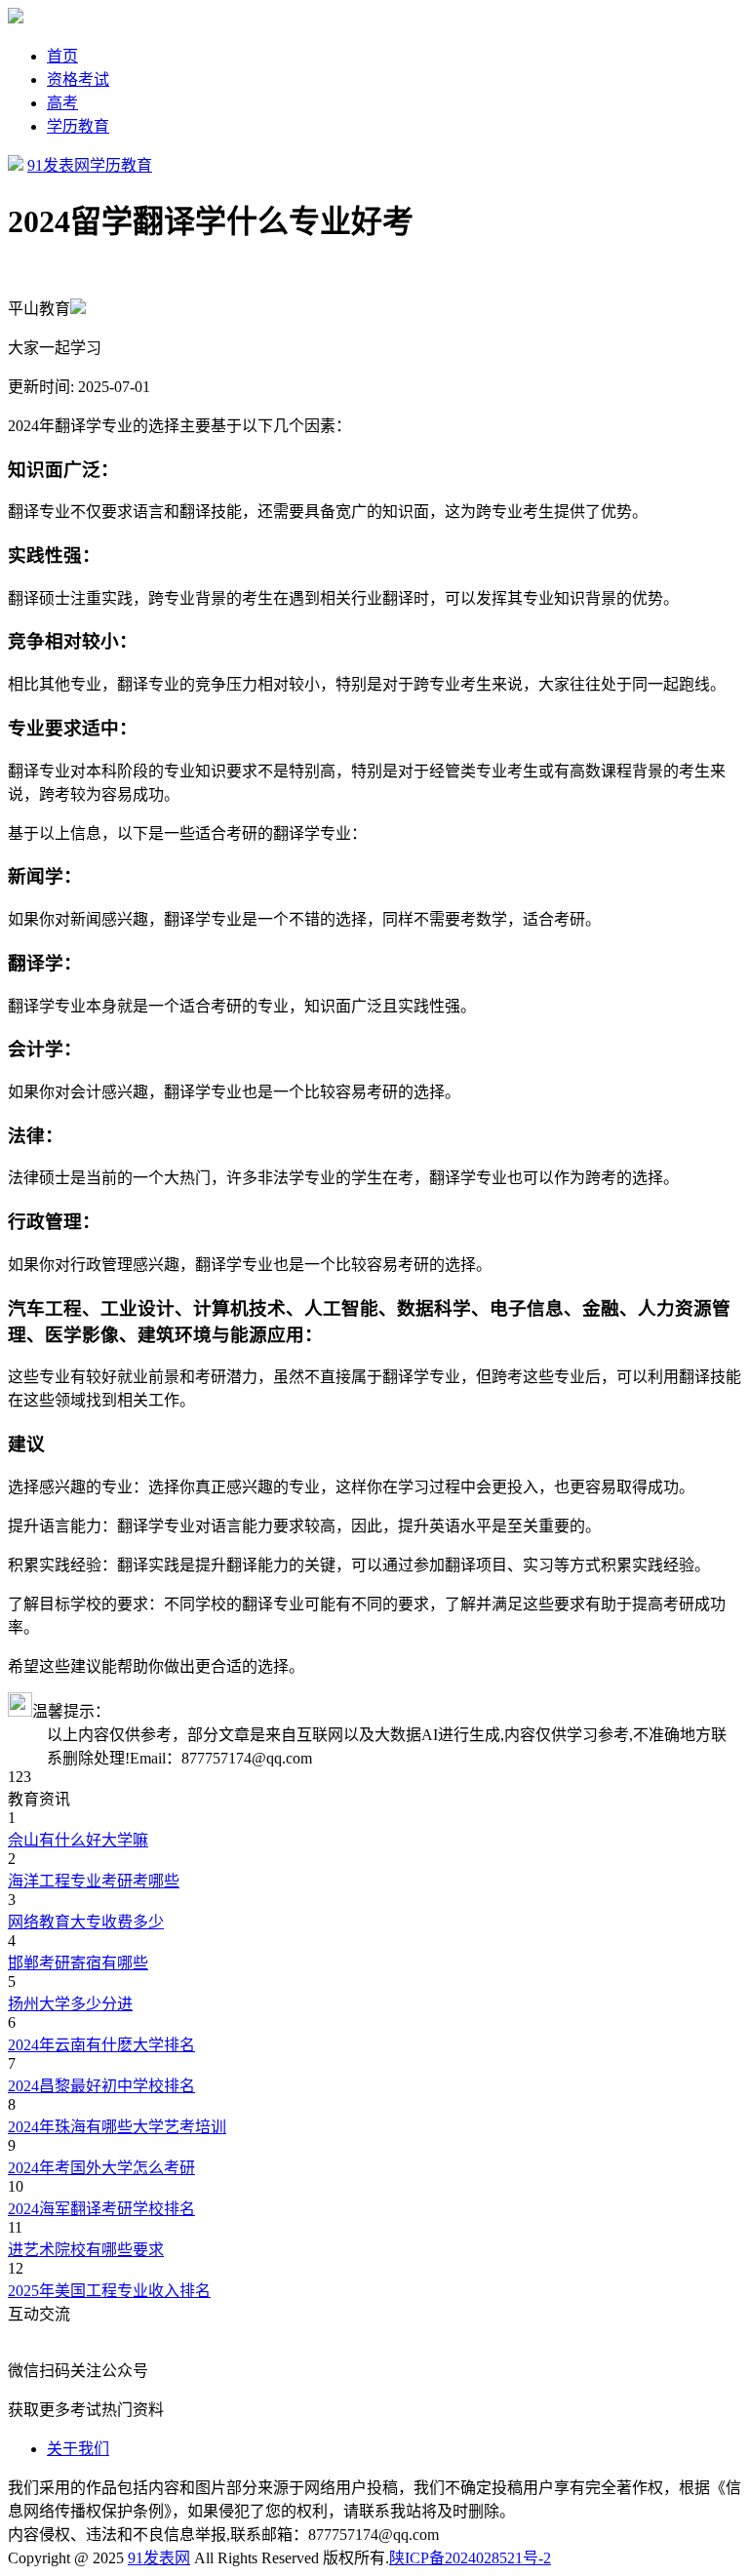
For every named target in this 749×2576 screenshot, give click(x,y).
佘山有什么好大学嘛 (78, 1840)
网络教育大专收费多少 (86, 1922)
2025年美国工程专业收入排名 (109, 2291)
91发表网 (59, 165)
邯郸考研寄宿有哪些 (78, 1963)
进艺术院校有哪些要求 (86, 2250)
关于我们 (78, 2449)
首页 (62, 56)
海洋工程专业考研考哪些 (94, 1881)
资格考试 (78, 79)
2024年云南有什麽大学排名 (101, 2045)
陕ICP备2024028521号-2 (470, 2558)
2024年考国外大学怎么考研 (101, 2168)
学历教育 (78, 126)
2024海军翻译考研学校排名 (101, 2209)
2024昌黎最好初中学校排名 (101, 2086)
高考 (62, 103)
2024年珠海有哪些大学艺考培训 (117, 2127)
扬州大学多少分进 (70, 2004)
